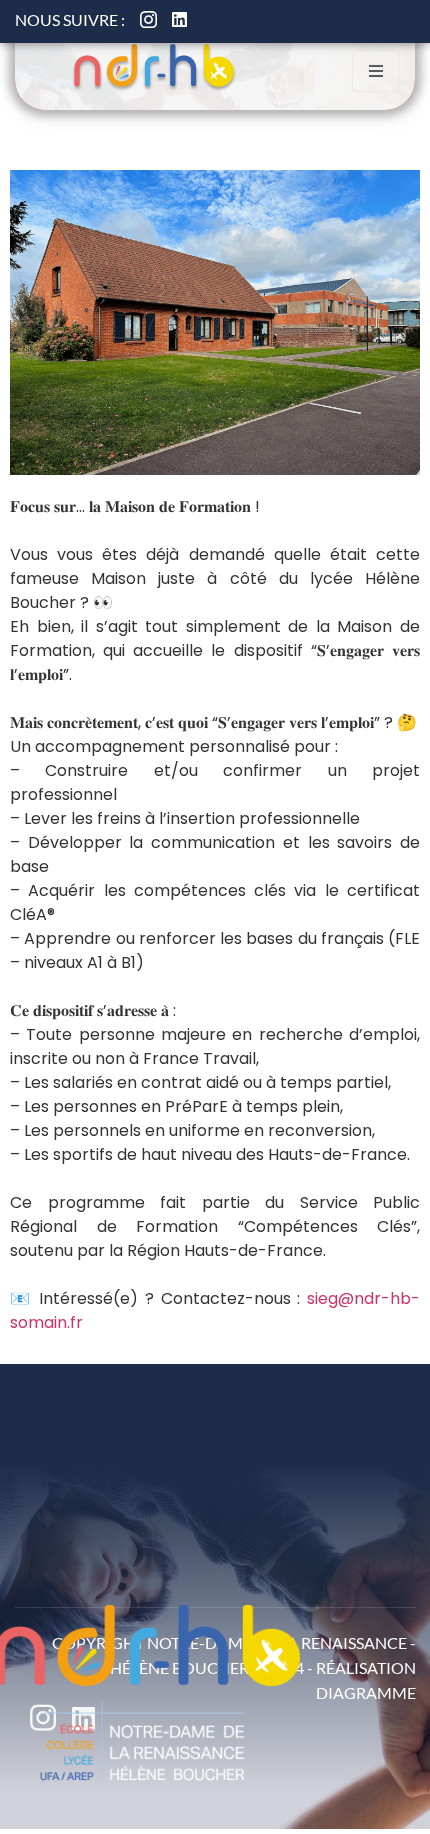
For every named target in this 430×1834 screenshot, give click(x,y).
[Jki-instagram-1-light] (148, 19)
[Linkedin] (179, 19)
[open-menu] (376, 71)
